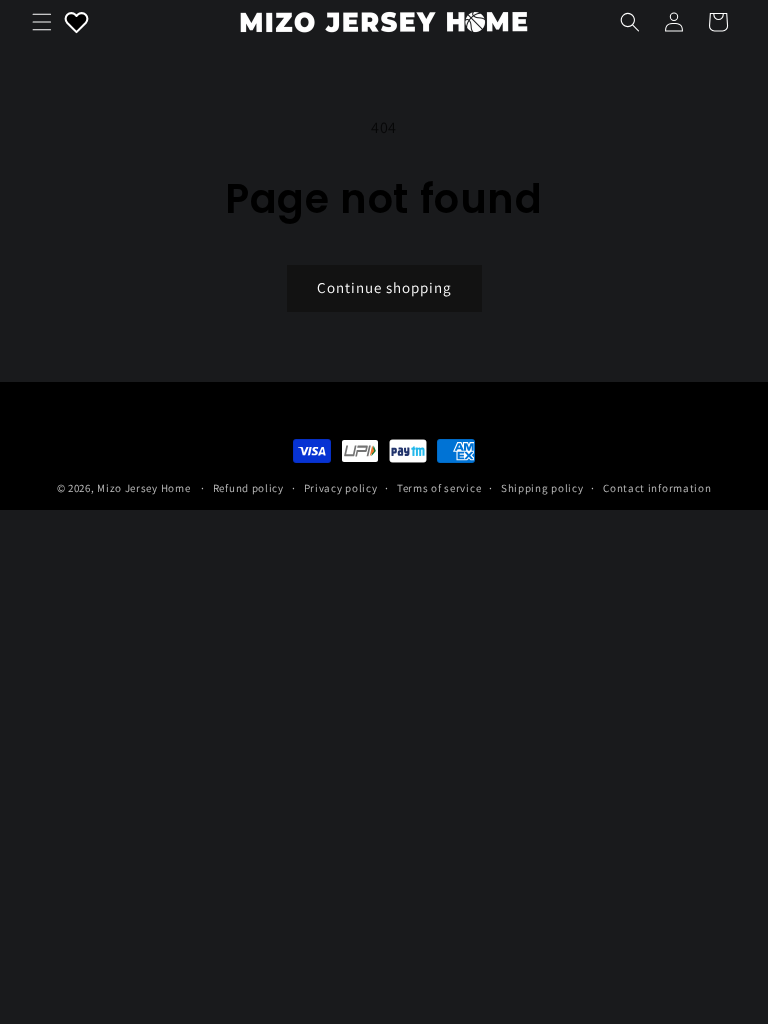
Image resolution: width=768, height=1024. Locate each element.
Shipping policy (542, 488)
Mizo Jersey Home (143, 488)
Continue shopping (384, 287)
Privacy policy (341, 488)
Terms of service (439, 488)
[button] (42, 22)
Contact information (657, 488)
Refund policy (248, 488)
